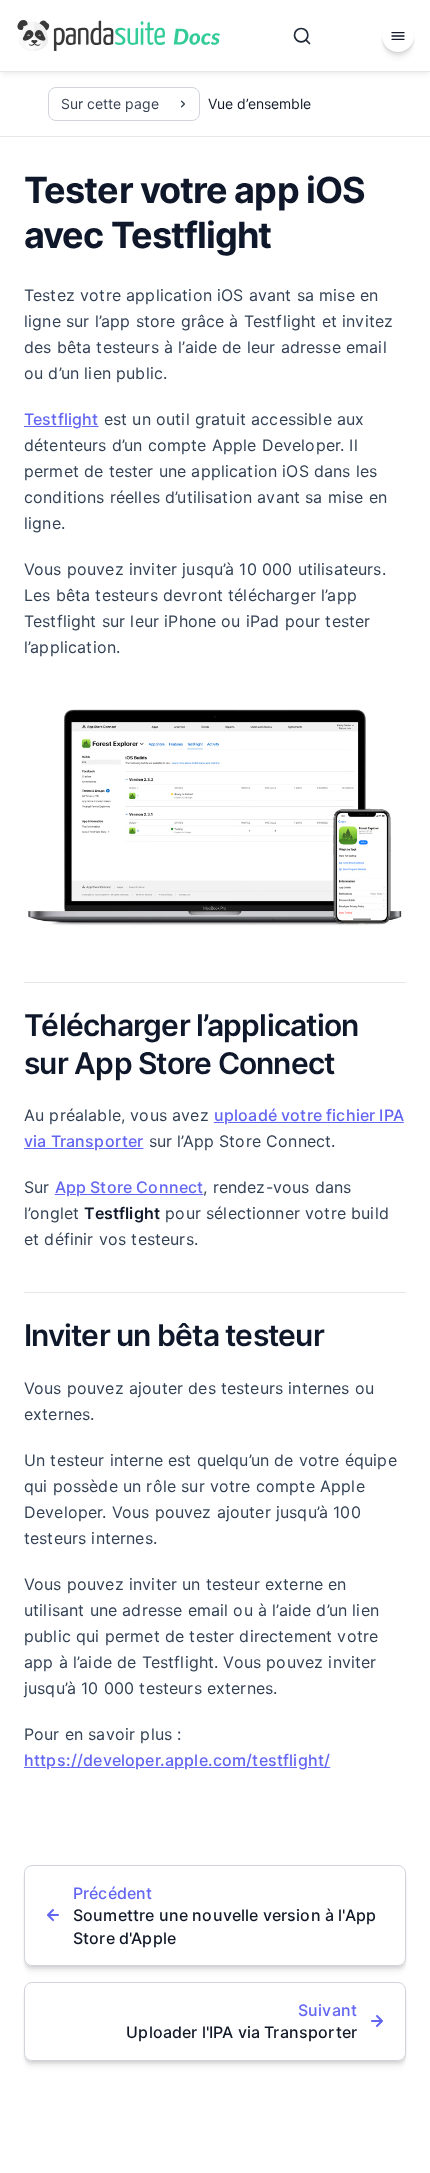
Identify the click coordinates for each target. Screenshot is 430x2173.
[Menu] (398, 36)
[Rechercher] (302, 36)
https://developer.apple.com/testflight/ (177, 1760)
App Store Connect (129, 1187)
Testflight (61, 419)
